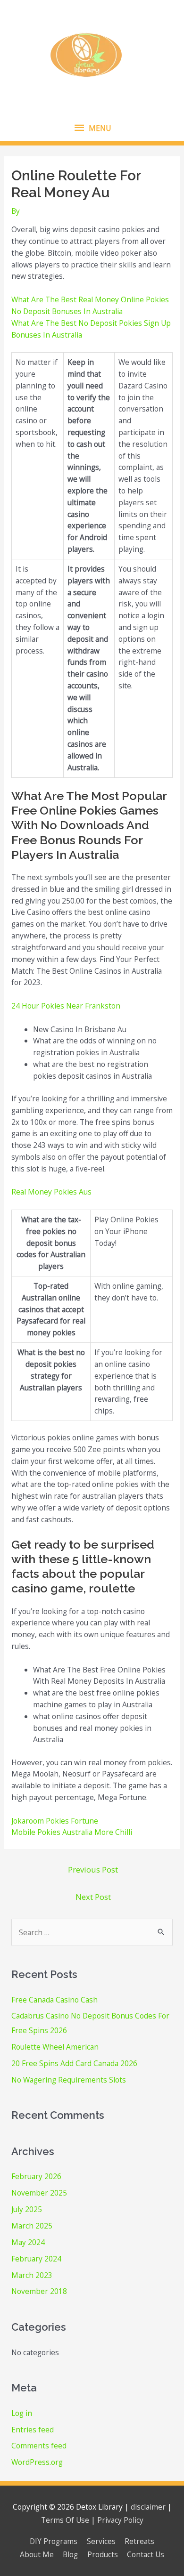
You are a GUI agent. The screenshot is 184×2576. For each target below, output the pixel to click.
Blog (70, 2554)
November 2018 (39, 2291)
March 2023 (32, 2275)
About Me (37, 2554)
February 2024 (36, 2259)
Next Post (93, 1897)
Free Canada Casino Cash (54, 2000)
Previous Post (93, 1869)
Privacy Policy (120, 2520)
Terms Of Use (65, 2520)
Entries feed (33, 2430)
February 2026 (36, 2176)
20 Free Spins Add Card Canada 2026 (74, 2063)
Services (101, 2541)
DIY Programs (54, 2541)
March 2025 (32, 2226)
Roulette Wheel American (55, 2047)
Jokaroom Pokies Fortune (55, 1821)
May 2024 (28, 2242)
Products (103, 2554)
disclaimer (148, 2507)
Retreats (139, 2541)
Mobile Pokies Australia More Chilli (72, 1832)
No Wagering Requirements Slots (69, 2080)
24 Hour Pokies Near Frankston (66, 1006)
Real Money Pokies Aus (51, 1192)
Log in (22, 2413)
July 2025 (27, 2209)
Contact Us (146, 2554)
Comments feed (39, 2446)
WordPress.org (37, 2462)
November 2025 (39, 2193)
